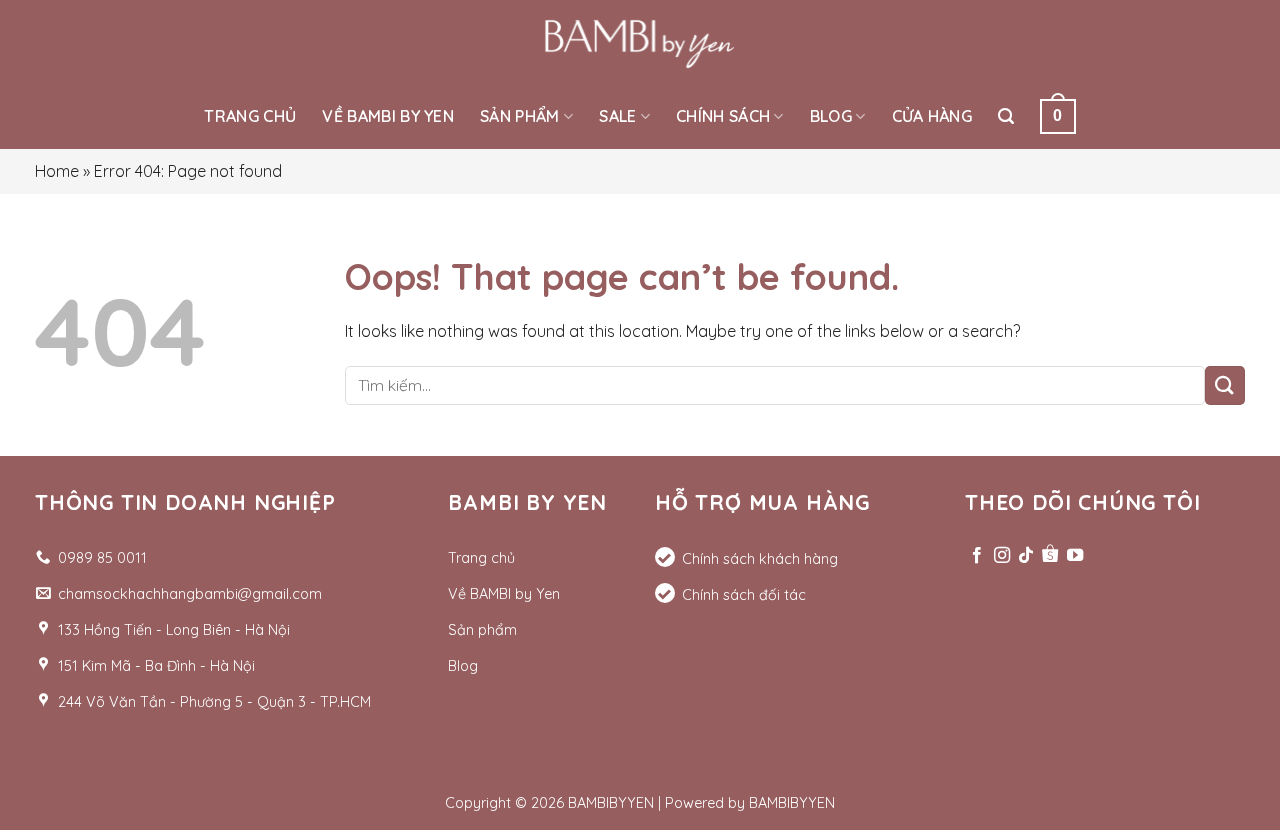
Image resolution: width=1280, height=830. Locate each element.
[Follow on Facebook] (977, 556)
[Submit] (1225, 385)
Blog (831, 116)
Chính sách (723, 116)
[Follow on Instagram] (1002, 556)
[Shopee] (1050, 556)
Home (57, 171)
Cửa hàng (932, 116)
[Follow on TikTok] (1026, 556)
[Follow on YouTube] (1075, 556)
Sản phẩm (520, 116)
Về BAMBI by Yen (388, 116)
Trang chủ (250, 116)
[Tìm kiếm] (1006, 116)
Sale (617, 116)
